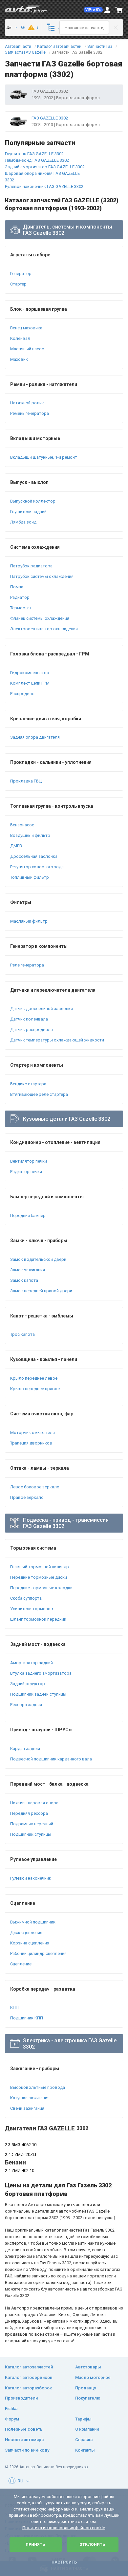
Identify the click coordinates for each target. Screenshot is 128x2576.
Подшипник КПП (27, 2018)
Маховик (19, 359)
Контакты (85, 2450)
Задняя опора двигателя (35, 737)
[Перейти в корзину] (119, 10)
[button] (94, 10)
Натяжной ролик (27, 403)
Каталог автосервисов (29, 2377)
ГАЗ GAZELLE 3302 (50, 118)
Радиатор (20, 597)
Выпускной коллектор (33, 501)
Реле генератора (27, 965)
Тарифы (83, 2419)
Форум (12, 2419)
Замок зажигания (28, 1270)
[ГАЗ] (10, 28)
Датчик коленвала (29, 1019)
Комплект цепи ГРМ (30, 683)
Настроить (64, 2562)
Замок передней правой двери (41, 1291)
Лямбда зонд (23, 522)
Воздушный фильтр (30, 835)
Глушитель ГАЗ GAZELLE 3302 (34, 154)
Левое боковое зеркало (35, 1487)
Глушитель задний (28, 512)
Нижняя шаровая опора (34, 1803)
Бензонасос (22, 825)
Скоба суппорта (26, 1598)
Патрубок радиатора (31, 566)
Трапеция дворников (31, 1443)
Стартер (18, 284)
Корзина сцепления (30, 1943)
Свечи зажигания (27, 2108)
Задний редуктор (28, 1684)
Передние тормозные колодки (41, 1588)
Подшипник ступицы (31, 1834)
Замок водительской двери (38, 1259)
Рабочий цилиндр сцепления (38, 1953)
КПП (14, 2007)
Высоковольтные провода (38, 2087)
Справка (84, 2440)
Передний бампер (28, 1215)
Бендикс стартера (28, 1084)
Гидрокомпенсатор (30, 673)
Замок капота (24, 1280)
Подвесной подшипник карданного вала (51, 1759)
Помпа (17, 587)
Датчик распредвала (32, 1030)
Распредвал (22, 694)
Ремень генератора (30, 413)
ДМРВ (16, 846)
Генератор (21, 274)
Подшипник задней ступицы (38, 1694)
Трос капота (22, 1334)
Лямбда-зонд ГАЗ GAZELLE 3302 (37, 160)
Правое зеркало (27, 1497)
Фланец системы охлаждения (40, 618)
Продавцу (85, 2388)
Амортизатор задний (32, 1663)
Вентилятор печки (29, 1161)
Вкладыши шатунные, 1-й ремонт (44, 457)
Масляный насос (27, 349)
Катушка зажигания (30, 2098)
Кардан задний (25, 1748)
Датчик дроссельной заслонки (42, 1009)
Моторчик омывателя (32, 1433)
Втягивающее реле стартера (39, 1094)
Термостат (21, 608)
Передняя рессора (29, 1813)
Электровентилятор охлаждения (44, 629)
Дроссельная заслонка (34, 856)
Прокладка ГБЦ (26, 781)
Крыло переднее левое (34, 1378)
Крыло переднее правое (35, 1389)
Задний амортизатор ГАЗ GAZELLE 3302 (45, 167)
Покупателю (88, 2398)
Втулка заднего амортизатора (41, 1673)
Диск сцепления (26, 1932)
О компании (87, 2429)
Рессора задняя (26, 1705)
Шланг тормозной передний (38, 1619)
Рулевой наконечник (31, 1878)
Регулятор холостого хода (37, 867)
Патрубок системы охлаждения (42, 576)
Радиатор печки (26, 1172)
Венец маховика (26, 328)
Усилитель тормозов (32, 1609)
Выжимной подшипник (33, 1922)
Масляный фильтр (29, 921)
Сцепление (21, 1964)
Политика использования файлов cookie (64, 2528)
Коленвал (20, 338)
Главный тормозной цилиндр (40, 1567)
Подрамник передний (32, 1824)
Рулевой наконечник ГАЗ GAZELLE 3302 (44, 186)
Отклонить (92, 2545)
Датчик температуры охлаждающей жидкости (57, 1040)
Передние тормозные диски (39, 1577)
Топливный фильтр (30, 877)
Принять (35, 2545)
